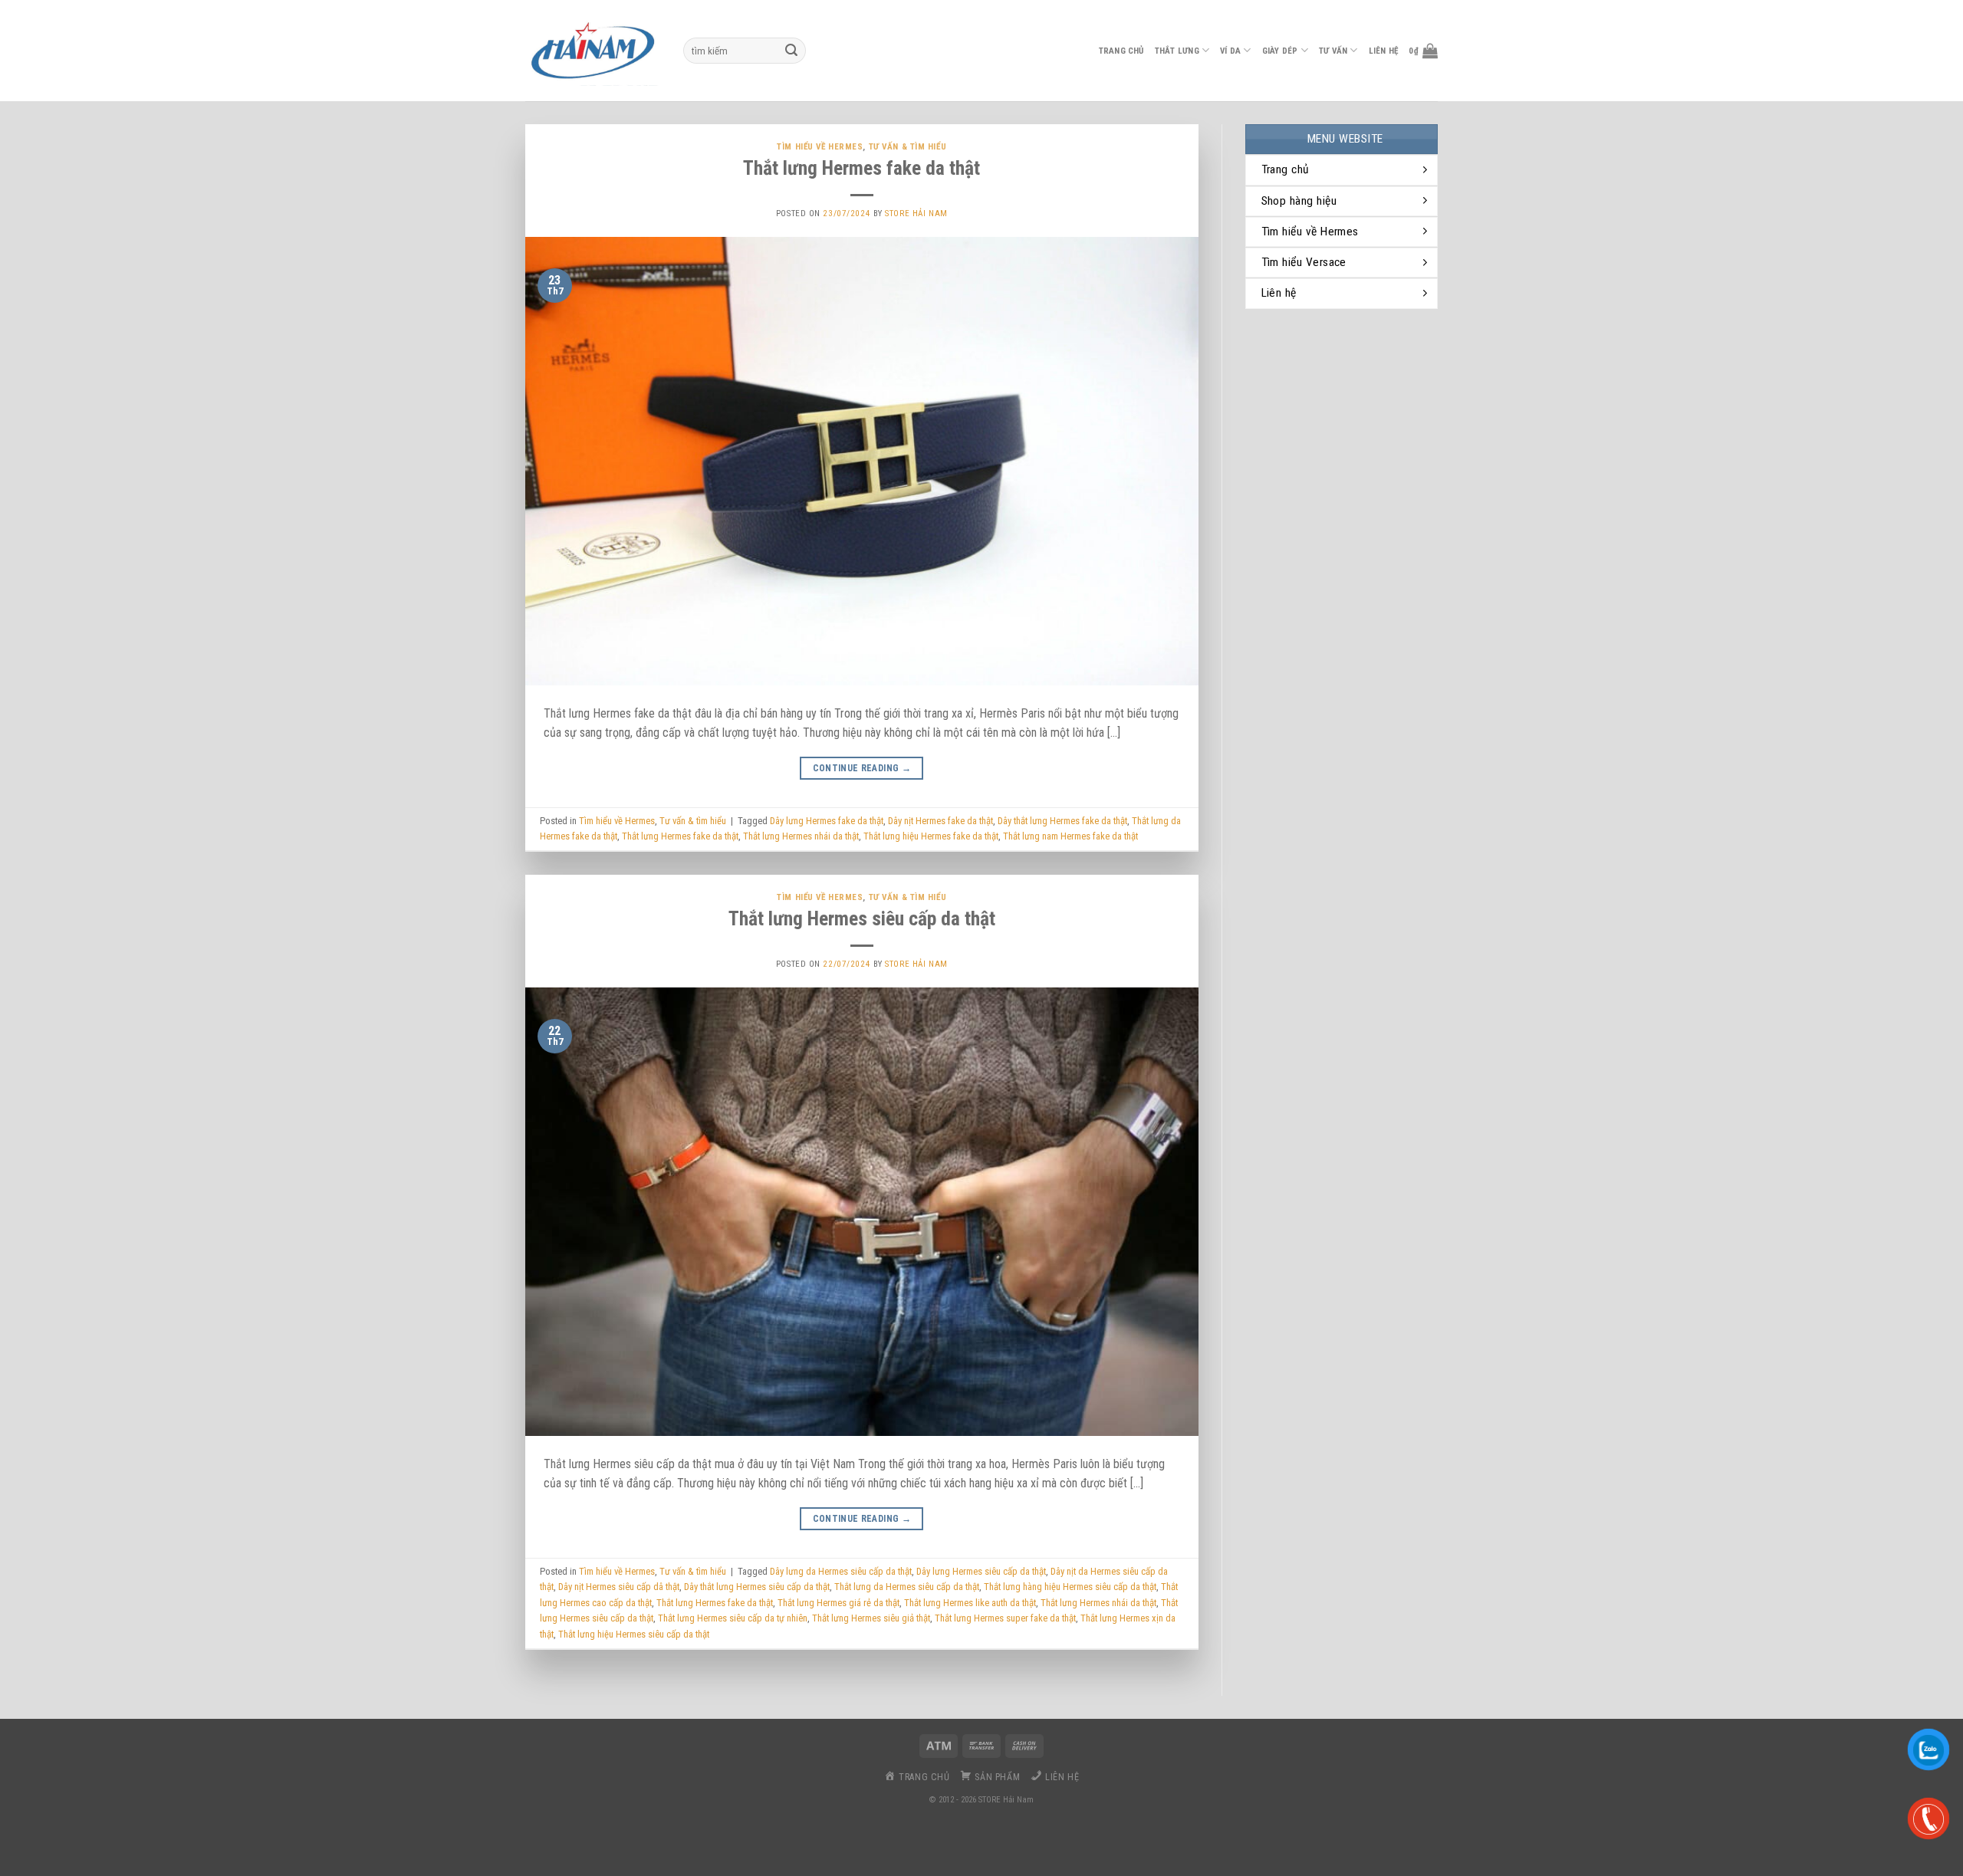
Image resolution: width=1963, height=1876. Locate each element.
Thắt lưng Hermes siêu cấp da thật (862, 918)
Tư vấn (1333, 51)
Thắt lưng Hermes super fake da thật (1005, 1618)
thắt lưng (1177, 51)
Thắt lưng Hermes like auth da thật (970, 1603)
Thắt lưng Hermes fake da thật (861, 168)
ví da (1230, 51)
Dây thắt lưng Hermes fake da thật (1062, 821)
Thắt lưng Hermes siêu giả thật (871, 1618)
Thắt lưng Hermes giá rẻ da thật (838, 1603)
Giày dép (1280, 51)
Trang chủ (1121, 51)
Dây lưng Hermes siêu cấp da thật (981, 1571)
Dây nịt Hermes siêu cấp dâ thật (619, 1587)
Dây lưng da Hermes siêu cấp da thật (841, 1571)
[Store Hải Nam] (593, 51)
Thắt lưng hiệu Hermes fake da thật (931, 836)
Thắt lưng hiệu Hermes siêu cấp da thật (634, 1634)
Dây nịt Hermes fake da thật (940, 821)
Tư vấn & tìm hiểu (908, 147)
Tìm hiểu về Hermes (820, 147)
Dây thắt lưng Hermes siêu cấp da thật (757, 1587)
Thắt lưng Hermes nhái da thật (801, 836)
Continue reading (862, 768)
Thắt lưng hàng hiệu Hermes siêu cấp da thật (1070, 1587)
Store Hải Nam (916, 214)
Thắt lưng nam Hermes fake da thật (1070, 836)
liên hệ (1384, 51)
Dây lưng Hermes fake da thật (827, 821)
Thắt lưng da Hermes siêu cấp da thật (907, 1587)
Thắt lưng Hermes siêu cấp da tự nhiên (733, 1618)
